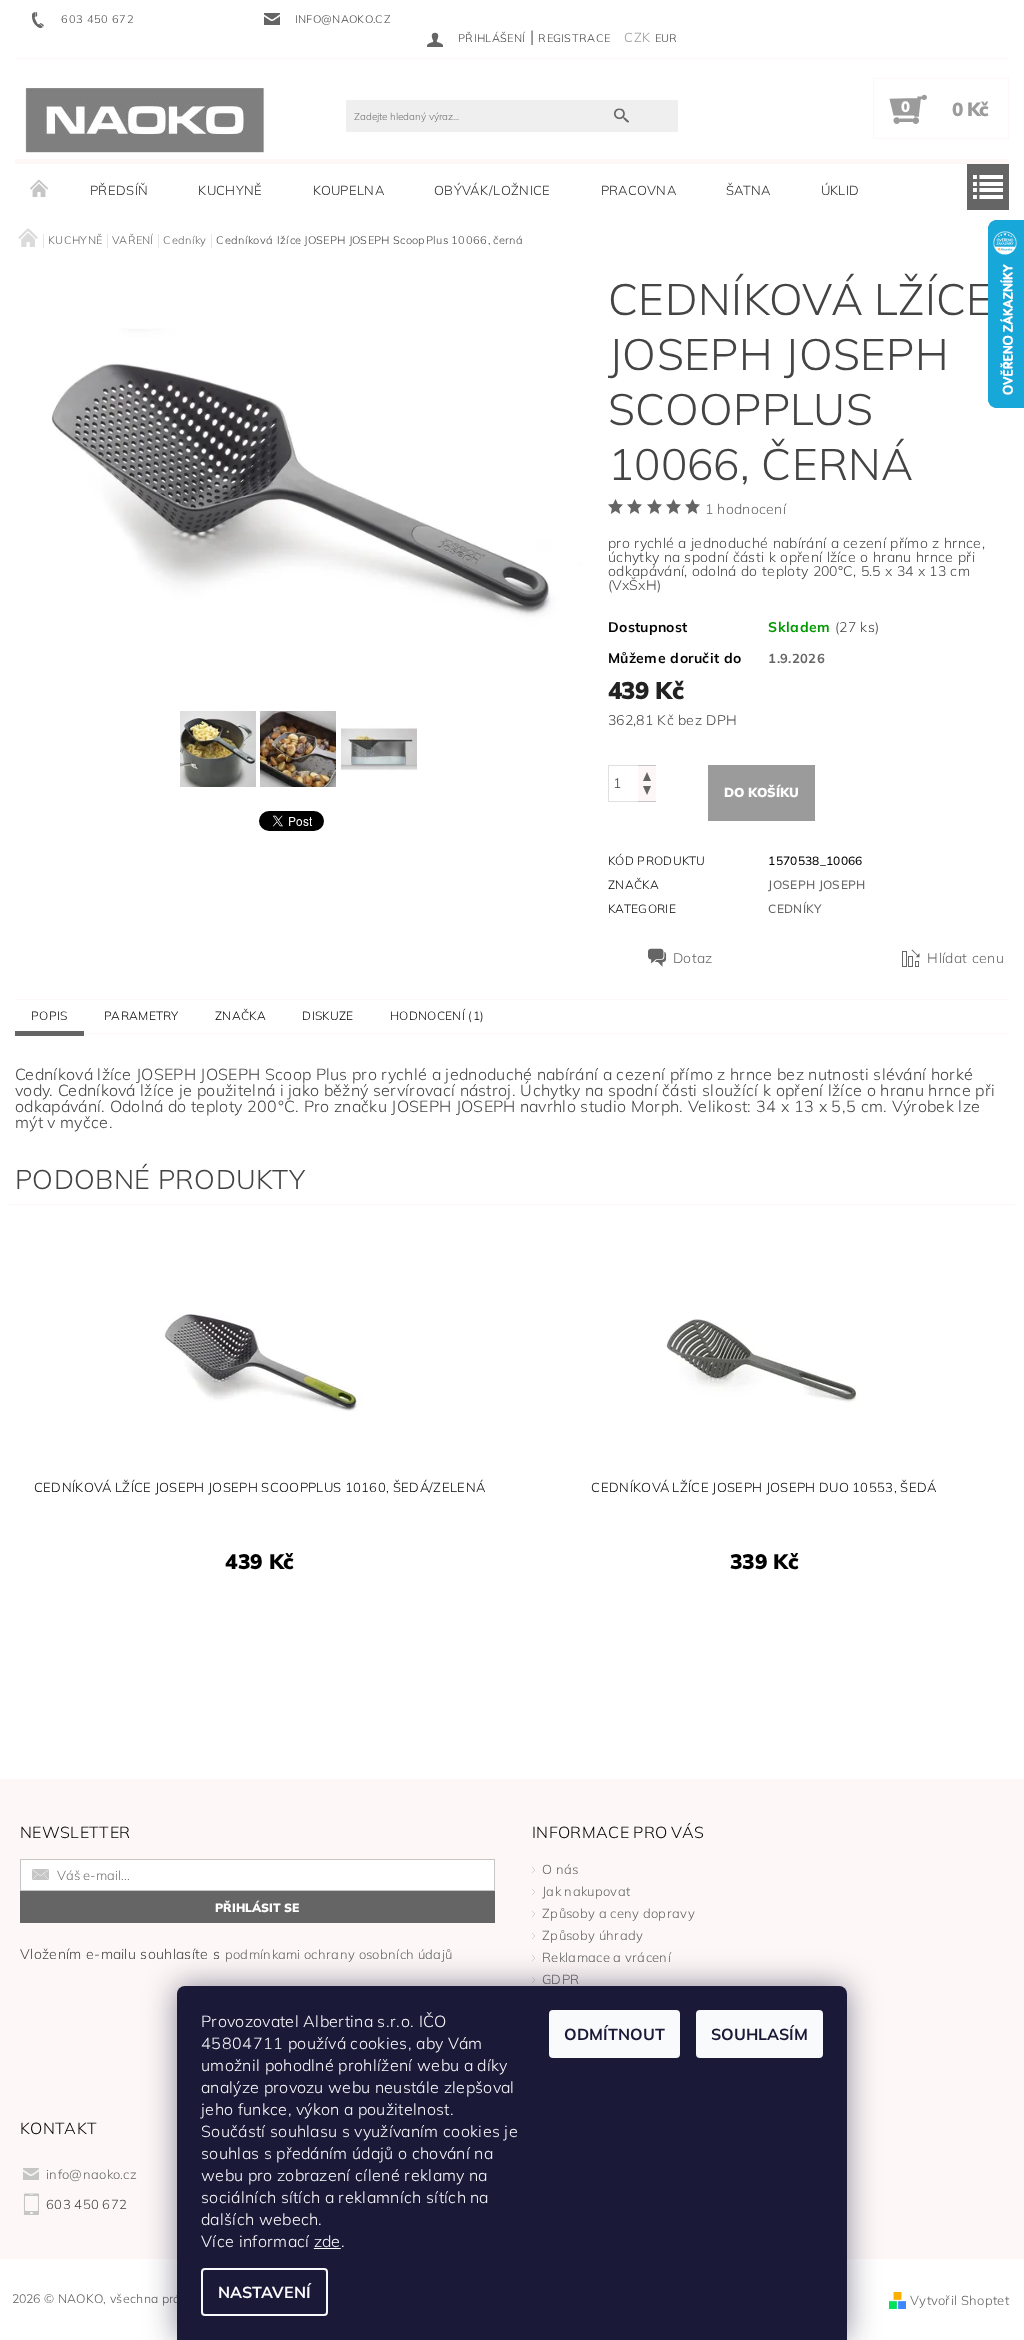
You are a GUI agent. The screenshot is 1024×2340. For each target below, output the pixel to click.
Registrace (574, 38)
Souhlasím (759, 2034)
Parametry (141, 1015)
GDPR (560, 1979)
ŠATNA (748, 190)
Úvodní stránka (40, 190)
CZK (637, 37)
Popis (49, 1015)
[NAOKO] (145, 119)
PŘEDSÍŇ (119, 190)
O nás (560, 1869)
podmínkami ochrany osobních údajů (339, 1954)
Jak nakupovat (586, 1891)
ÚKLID (840, 190)
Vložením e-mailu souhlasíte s (236, 1954)
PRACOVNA (639, 190)
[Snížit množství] (647, 792)
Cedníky (794, 908)
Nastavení (264, 2292)
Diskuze (327, 1015)
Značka (240, 1015)
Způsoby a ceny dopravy (618, 1913)
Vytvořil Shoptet (959, 2300)
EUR (666, 38)
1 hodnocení (746, 509)
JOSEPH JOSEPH (816, 884)
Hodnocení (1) (437, 1015)
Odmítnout (614, 2034)
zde (327, 2241)
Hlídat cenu (965, 958)
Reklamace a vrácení (606, 1957)
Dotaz (693, 958)
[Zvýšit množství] (647, 774)
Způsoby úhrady (592, 1935)
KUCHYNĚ (230, 190)
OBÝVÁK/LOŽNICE (492, 190)
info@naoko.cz (91, 2174)
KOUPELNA (349, 190)
